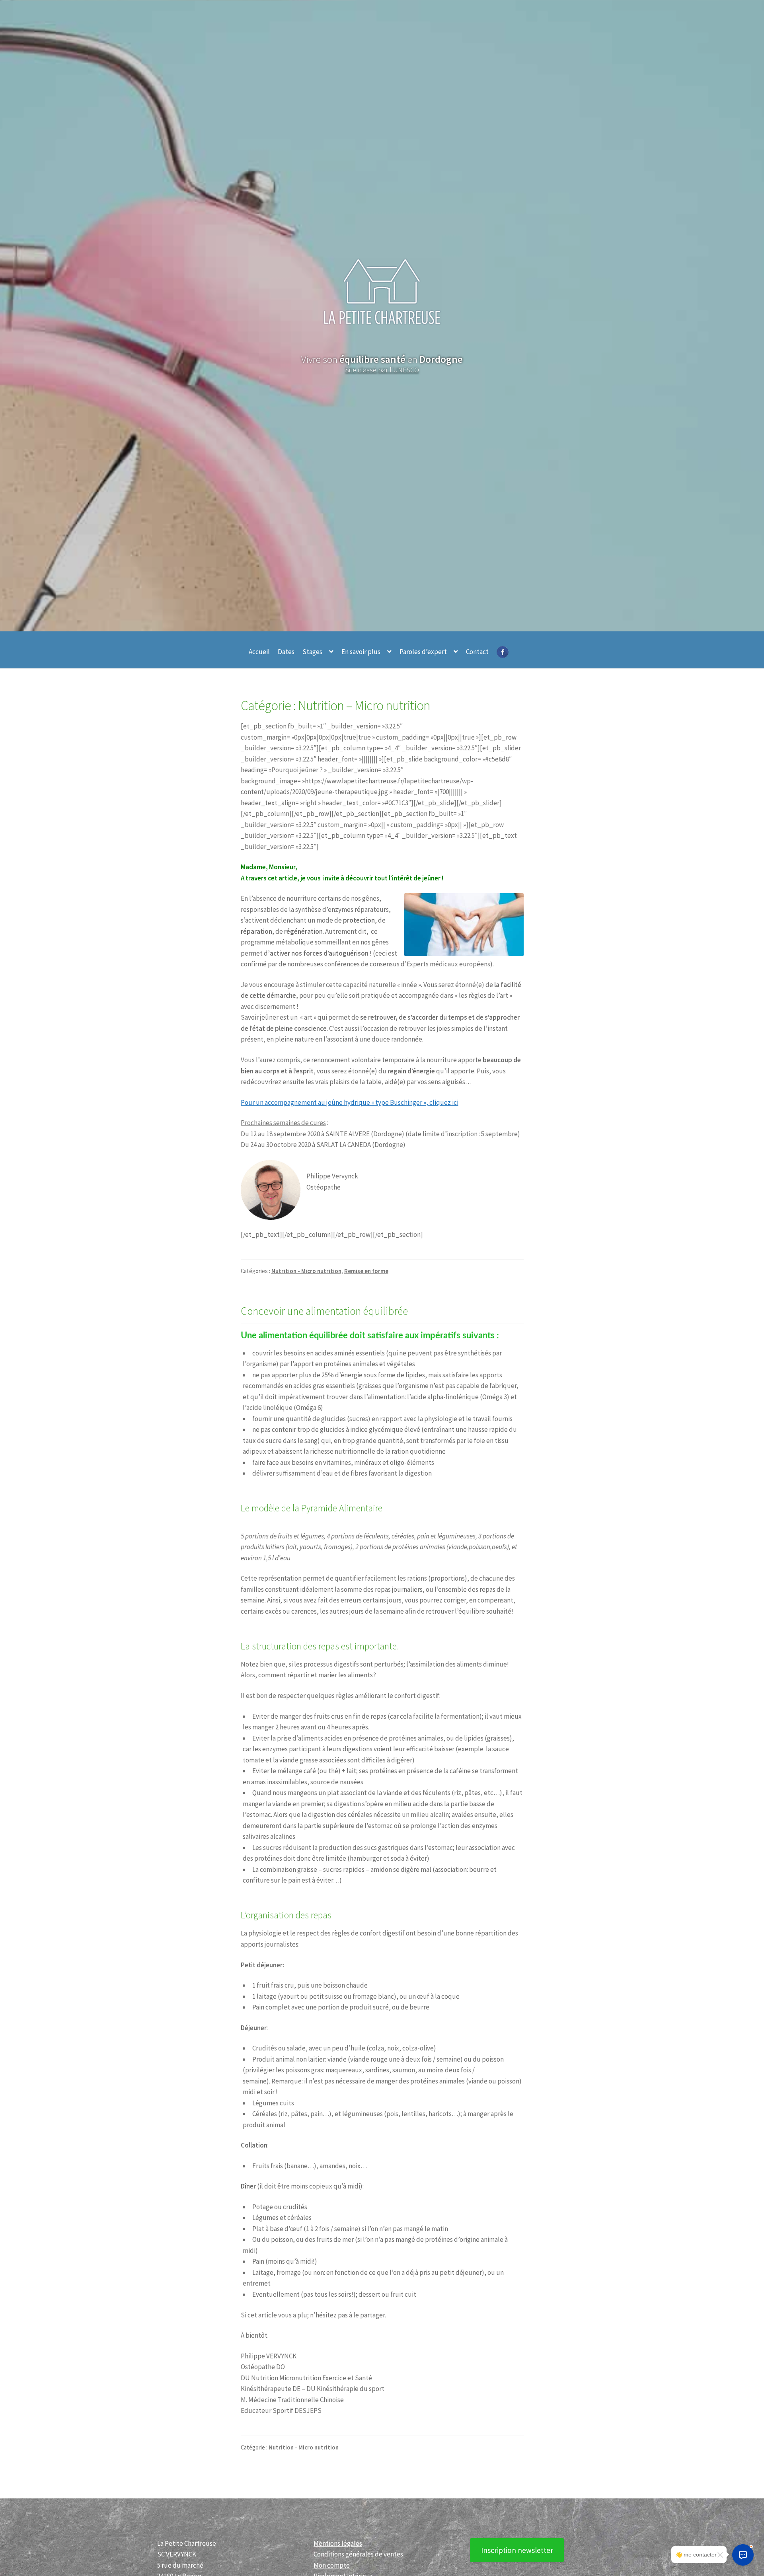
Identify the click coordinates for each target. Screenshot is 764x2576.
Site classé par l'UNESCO (382, 370)
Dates (286, 652)
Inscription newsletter (517, 2550)
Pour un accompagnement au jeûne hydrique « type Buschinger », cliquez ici (350, 1102)
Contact (477, 652)
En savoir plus (361, 652)
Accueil (259, 652)
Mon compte (332, 2565)
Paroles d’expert (423, 652)
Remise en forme (366, 1271)
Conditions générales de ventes (358, 2554)
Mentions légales (338, 2543)
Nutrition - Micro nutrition (306, 1271)
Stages (312, 652)
